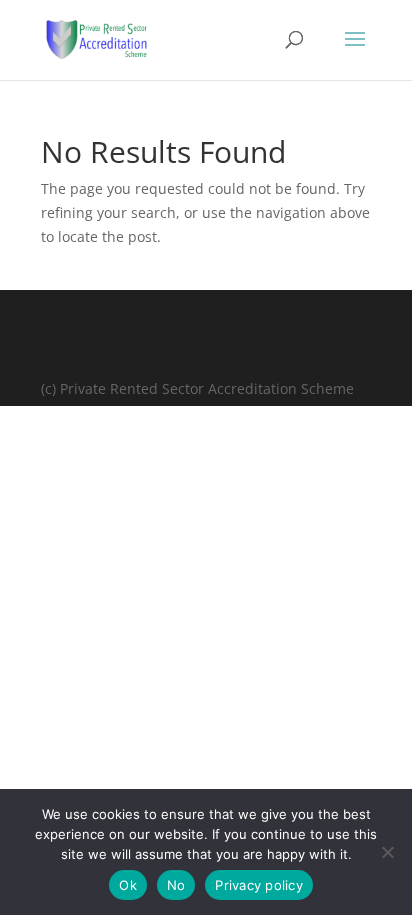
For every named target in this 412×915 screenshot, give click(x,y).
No (176, 885)
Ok (128, 885)
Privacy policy (259, 885)
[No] (387, 852)
